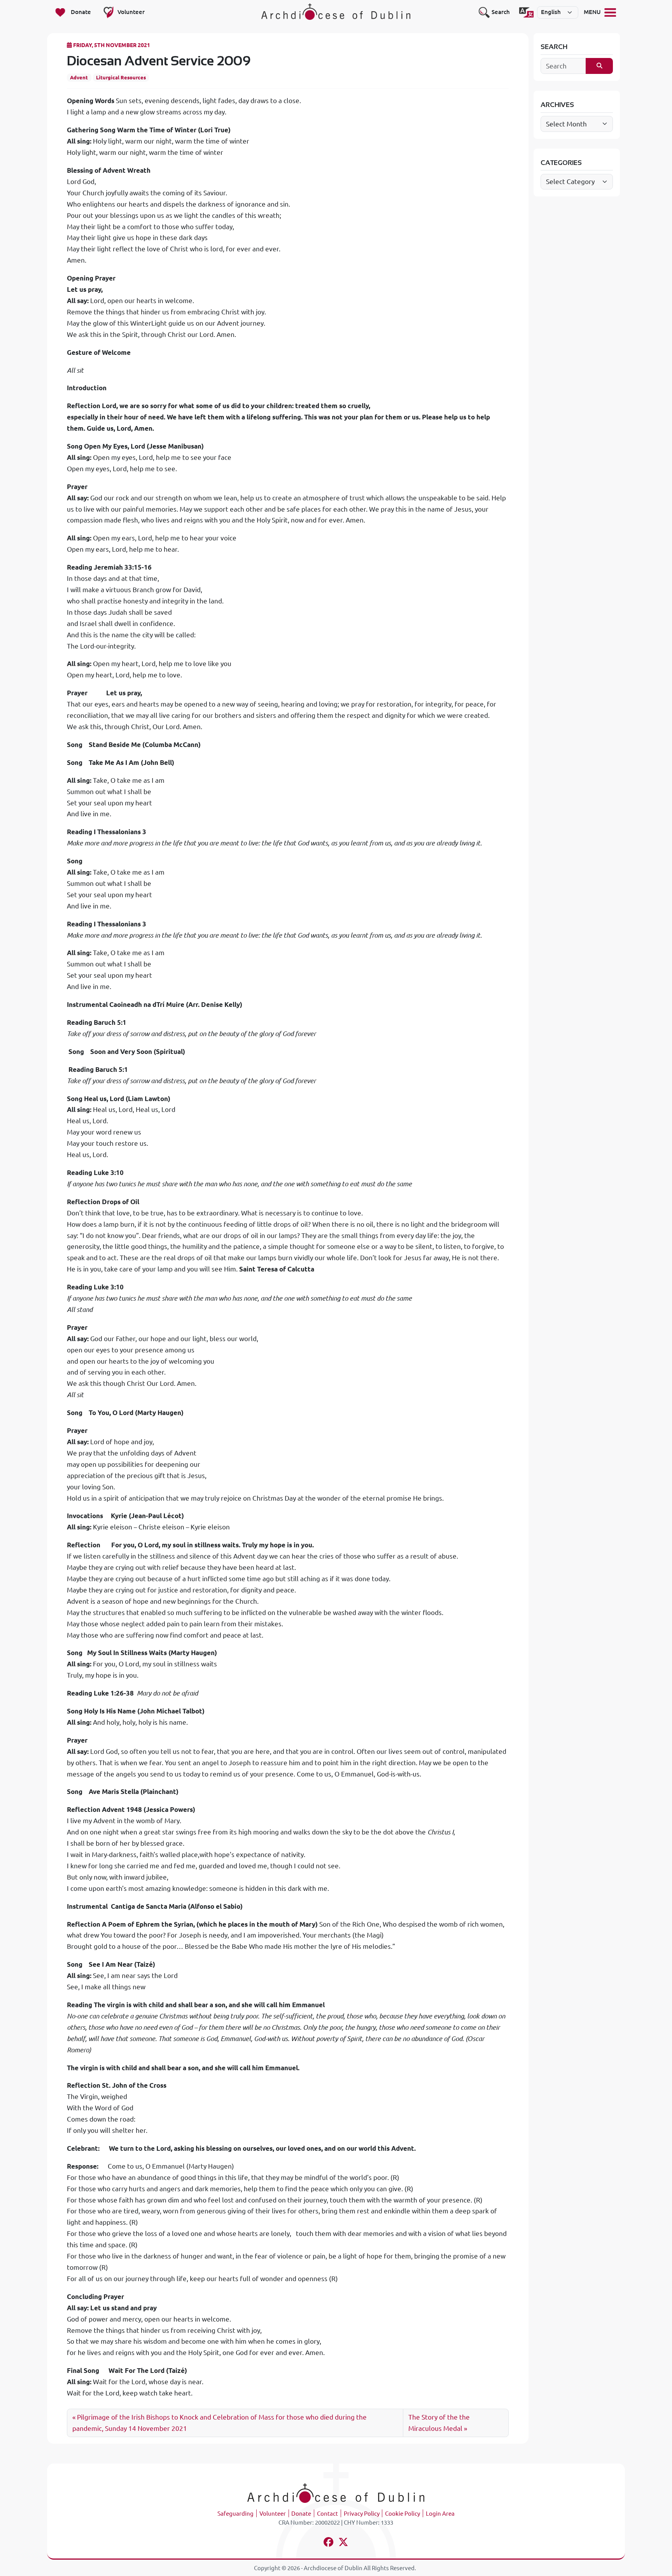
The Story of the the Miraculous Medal (439, 2423)
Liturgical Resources (121, 77)
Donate (301, 2514)
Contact (327, 2514)
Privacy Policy (362, 2514)
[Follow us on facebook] (328, 2543)
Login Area (440, 2514)
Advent (79, 77)
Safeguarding (235, 2514)
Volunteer (273, 2514)
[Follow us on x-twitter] (344, 2543)
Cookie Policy (402, 2514)
